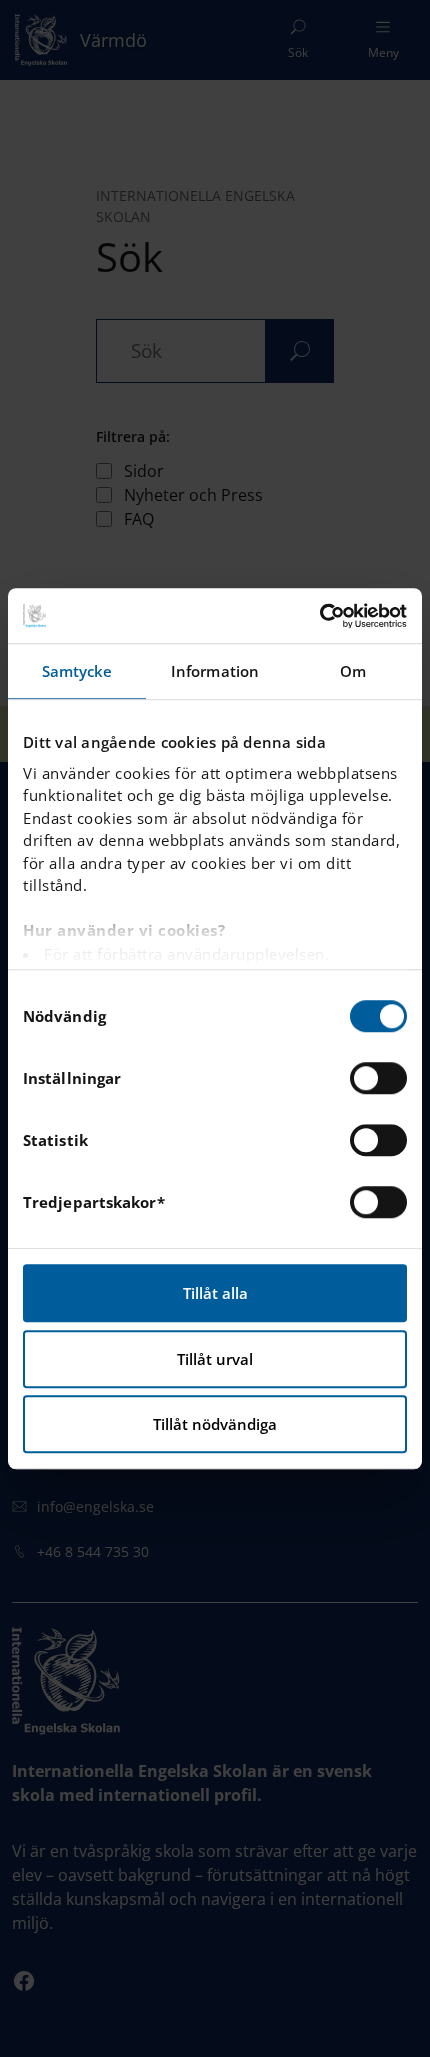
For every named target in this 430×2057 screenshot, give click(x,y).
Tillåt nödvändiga (215, 1424)
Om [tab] (353, 671)
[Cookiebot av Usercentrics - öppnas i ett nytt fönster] (319, 616)
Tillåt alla (215, 1293)
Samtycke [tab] (77, 671)
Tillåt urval (215, 1359)
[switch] (378, 1078)
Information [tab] (215, 671)
